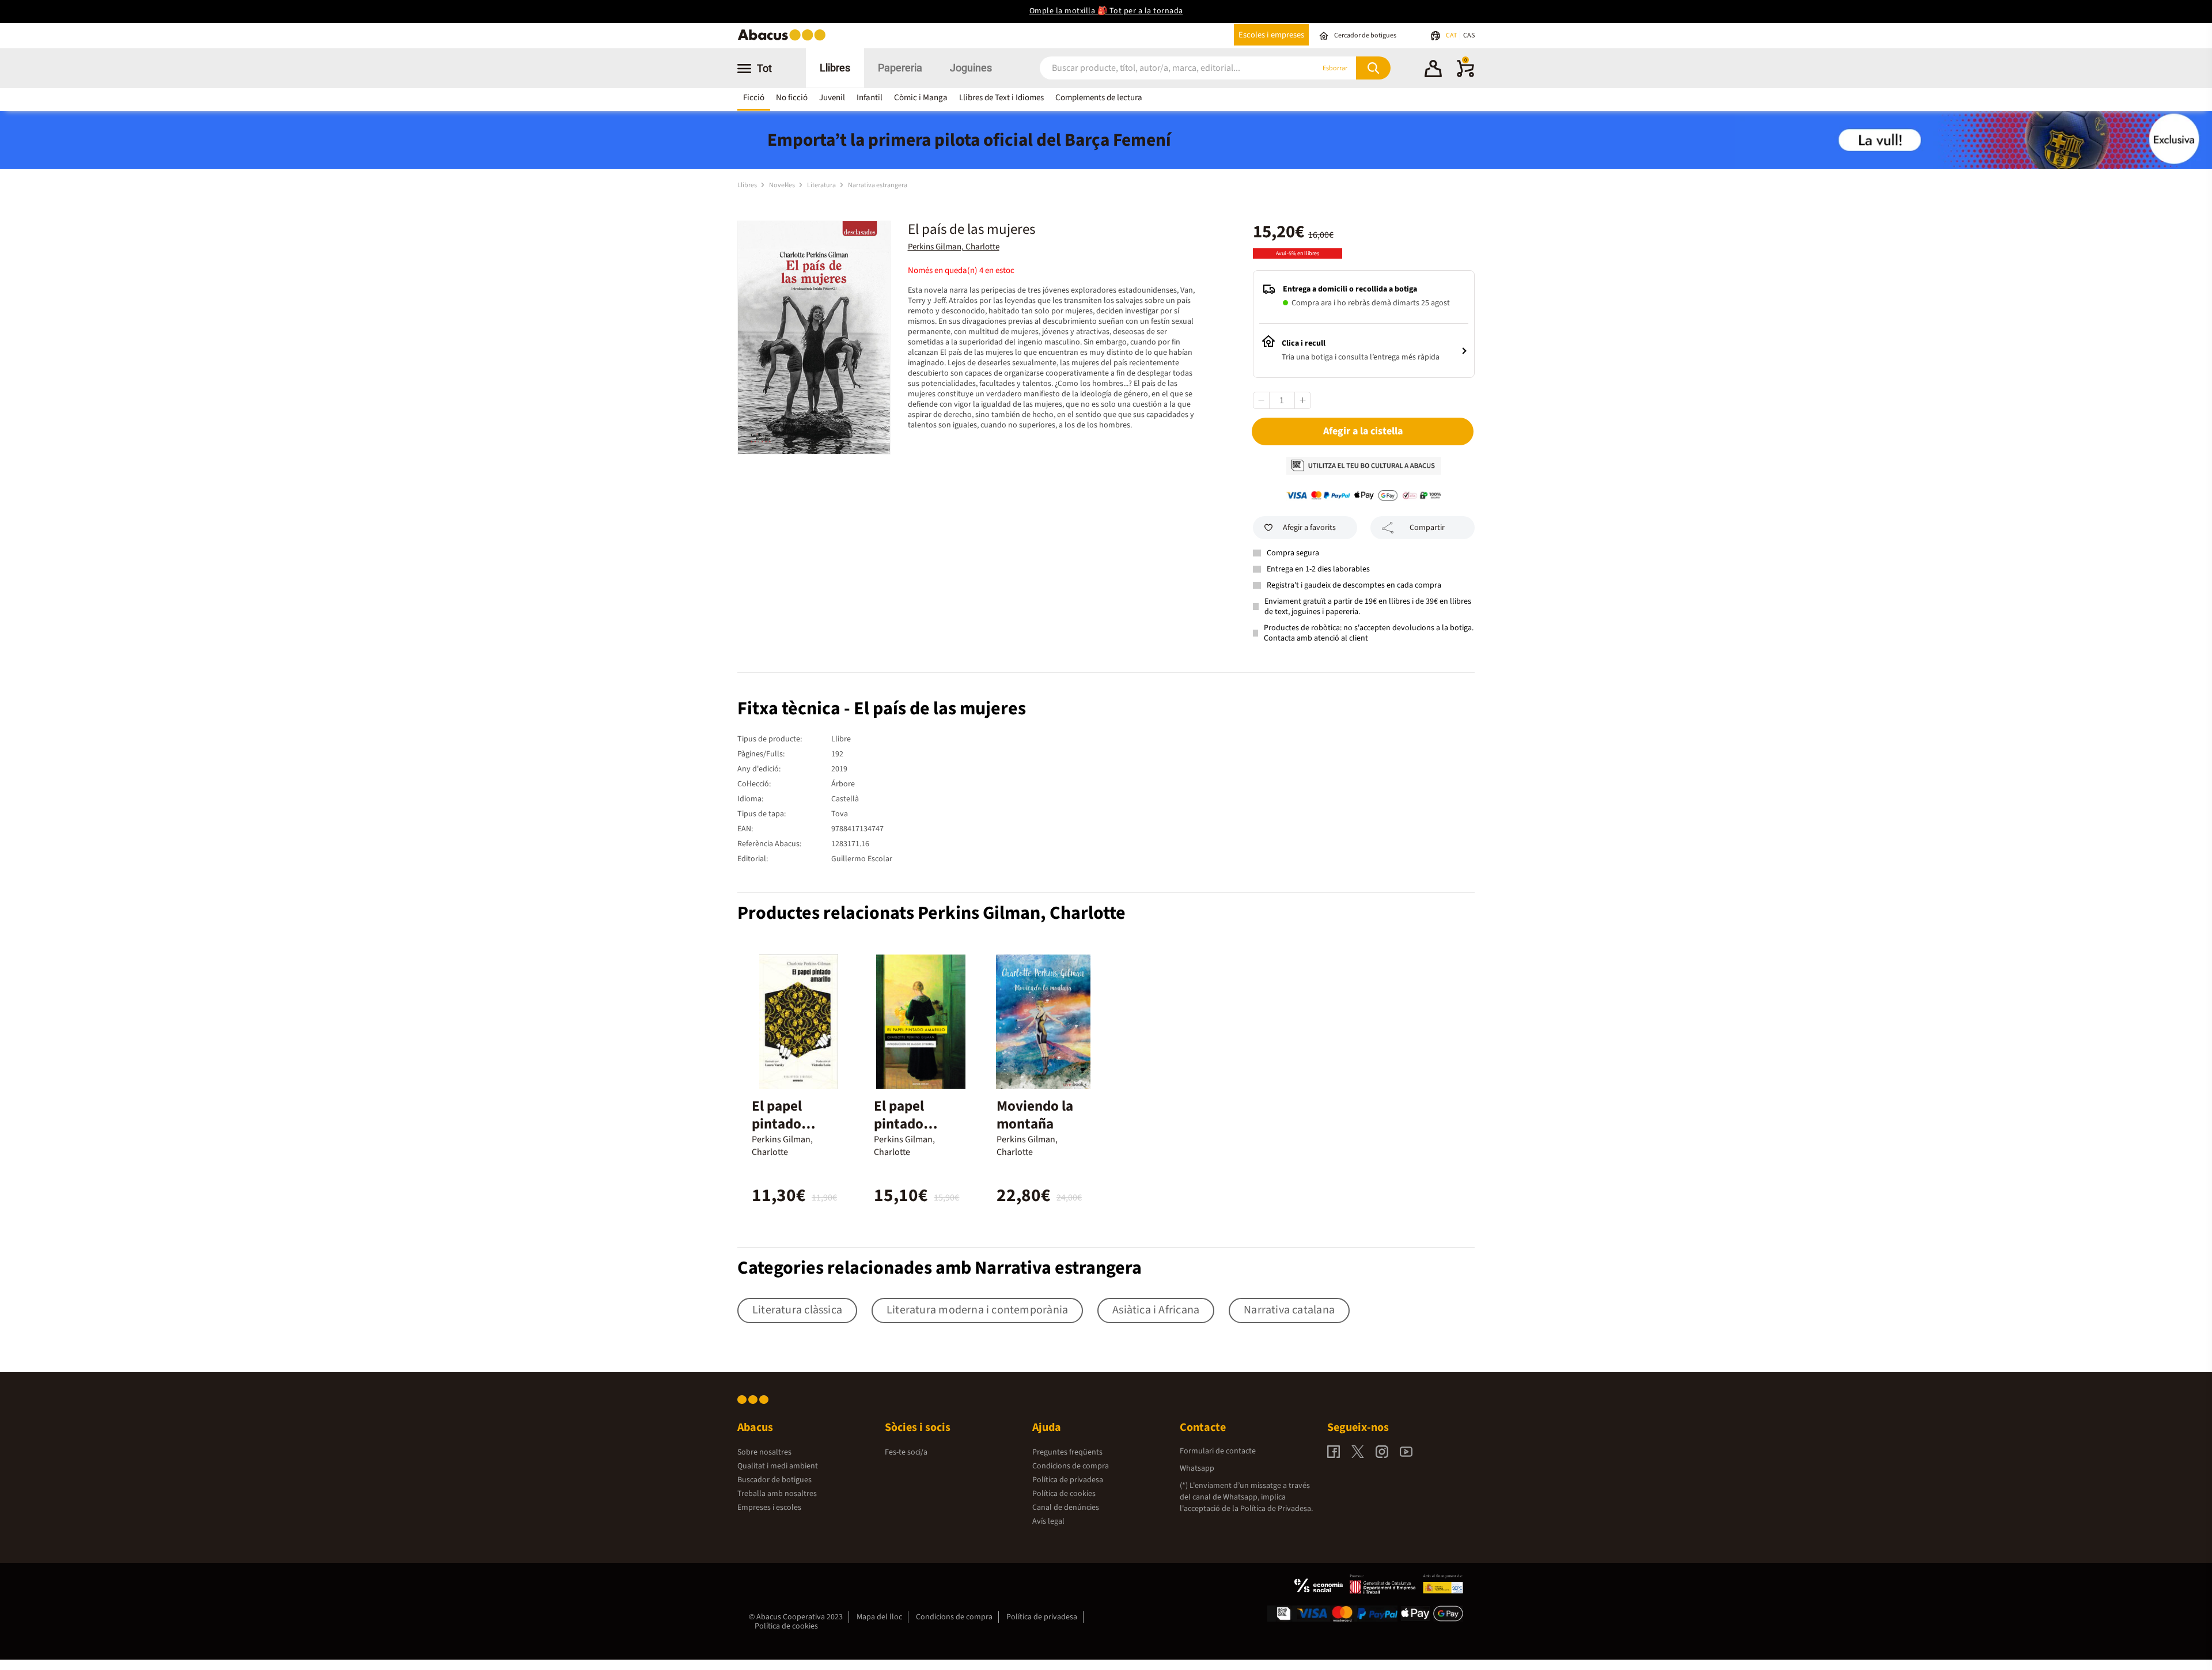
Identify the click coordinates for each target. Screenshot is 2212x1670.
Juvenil (832, 98)
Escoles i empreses (1271, 35)
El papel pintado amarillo (778, 1124)
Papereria (900, 68)
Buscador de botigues (774, 1480)
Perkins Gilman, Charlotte (954, 247)
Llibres (835, 68)
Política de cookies (1064, 1494)
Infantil (870, 98)
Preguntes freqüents (1067, 1452)
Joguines (971, 68)
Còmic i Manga (921, 98)
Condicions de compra (1071, 1466)
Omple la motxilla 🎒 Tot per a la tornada (1106, 11)
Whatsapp (1197, 1468)
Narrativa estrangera (878, 185)
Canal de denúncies (1066, 1508)
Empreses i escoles (769, 1508)
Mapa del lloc (879, 1617)
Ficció (754, 98)
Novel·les (783, 185)
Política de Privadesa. (1277, 1509)
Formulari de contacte (1218, 1451)
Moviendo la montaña (1035, 1115)
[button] (1433, 70)
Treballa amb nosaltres (777, 1494)
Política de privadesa (1068, 1480)
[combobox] (1163, 68)
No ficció (792, 98)
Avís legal (1048, 1521)
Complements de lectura (1099, 98)
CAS (1469, 35)
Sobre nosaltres (764, 1452)
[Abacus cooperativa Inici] (785, 39)
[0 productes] (1465, 75)
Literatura (822, 185)
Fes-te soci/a (906, 1452)
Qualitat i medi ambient (778, 1466)
